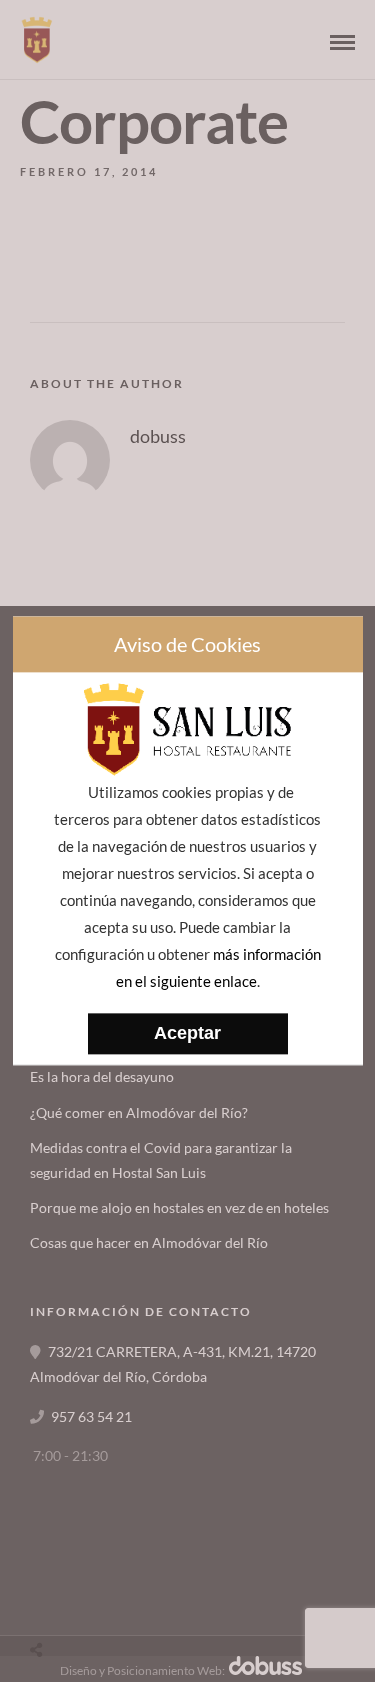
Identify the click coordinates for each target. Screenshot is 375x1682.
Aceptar (187, 1034)
